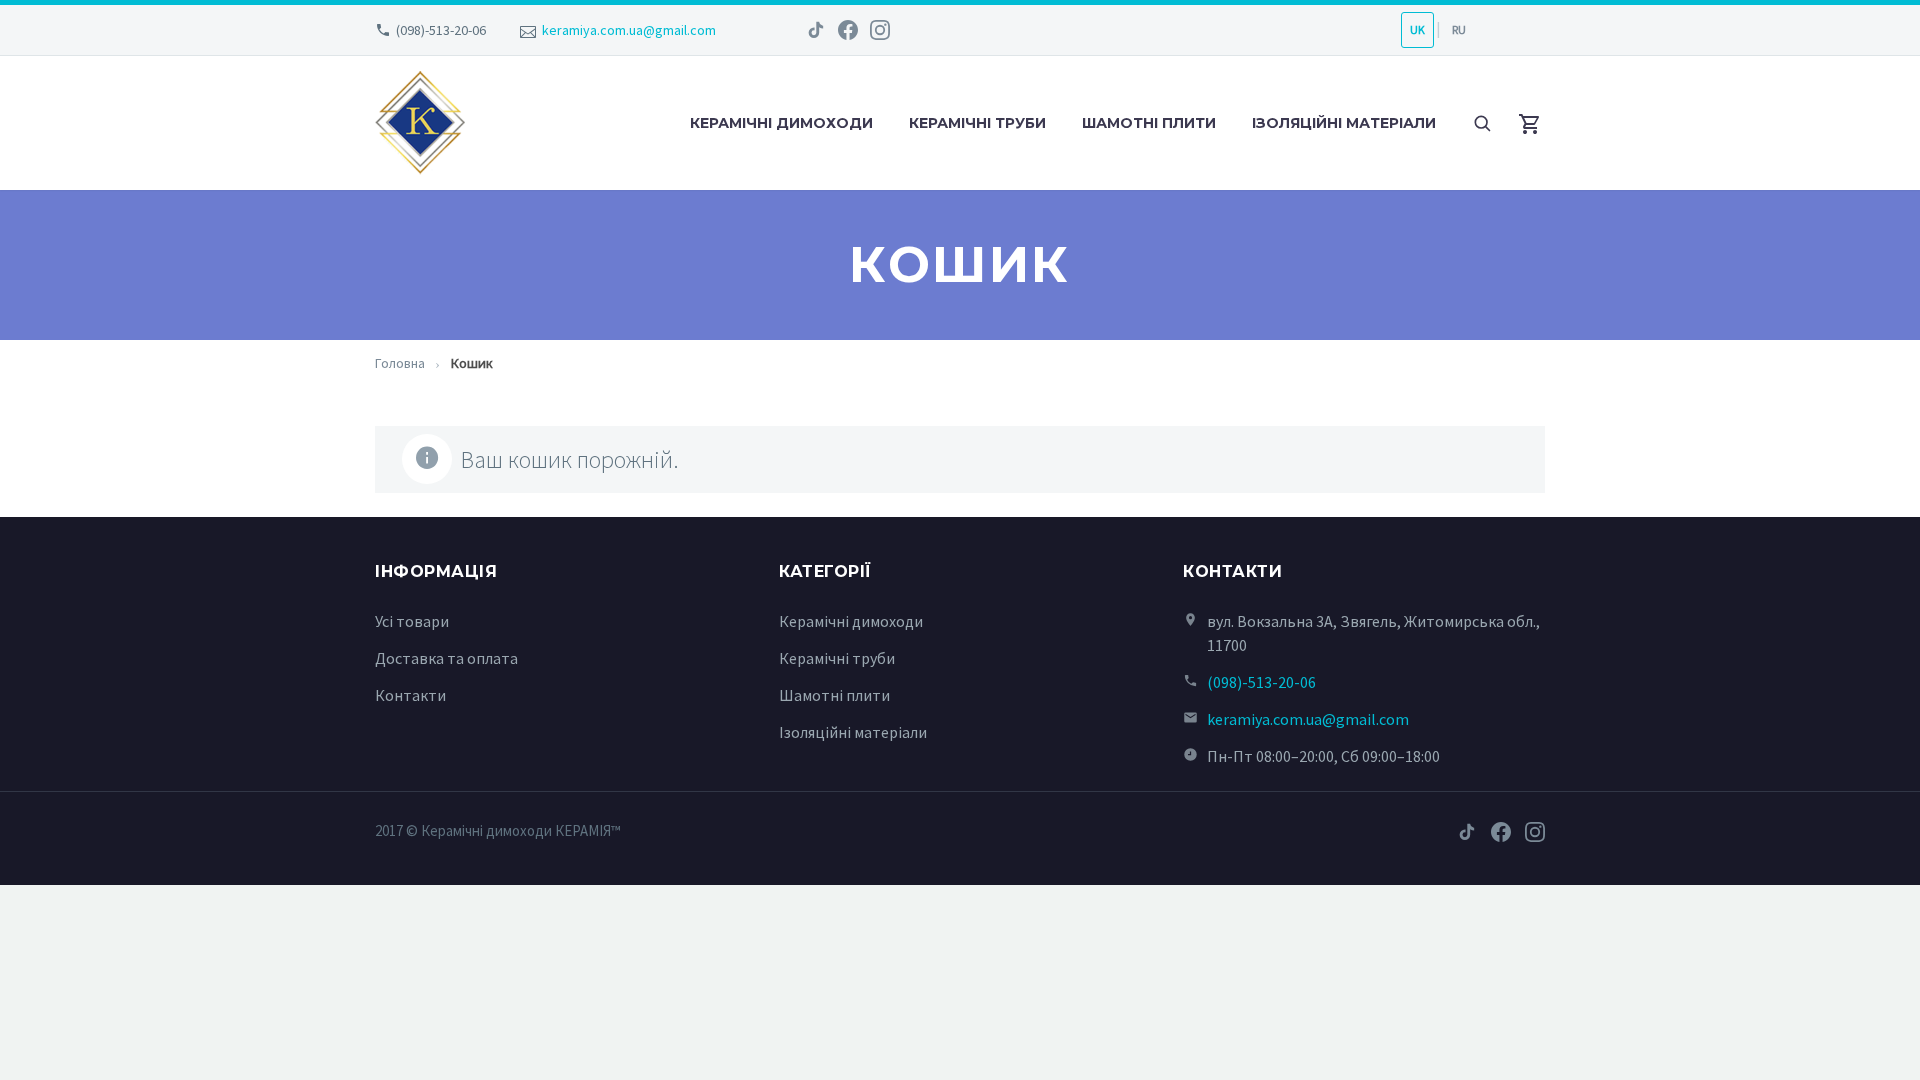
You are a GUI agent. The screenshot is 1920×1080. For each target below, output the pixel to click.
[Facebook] (848, 30)
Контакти (410, 695)
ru (1459, 29)
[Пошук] (1482, 123)
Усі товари (412, 621)
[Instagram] (880, 30)
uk (1417, 29)
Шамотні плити (1149, 123)
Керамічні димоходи (781, 123)
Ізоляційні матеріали (1344, 123)
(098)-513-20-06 (441, 30)
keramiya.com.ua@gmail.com (629, 30)
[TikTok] (816, 30)
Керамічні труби (977, 123)
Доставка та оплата (446, 658)
